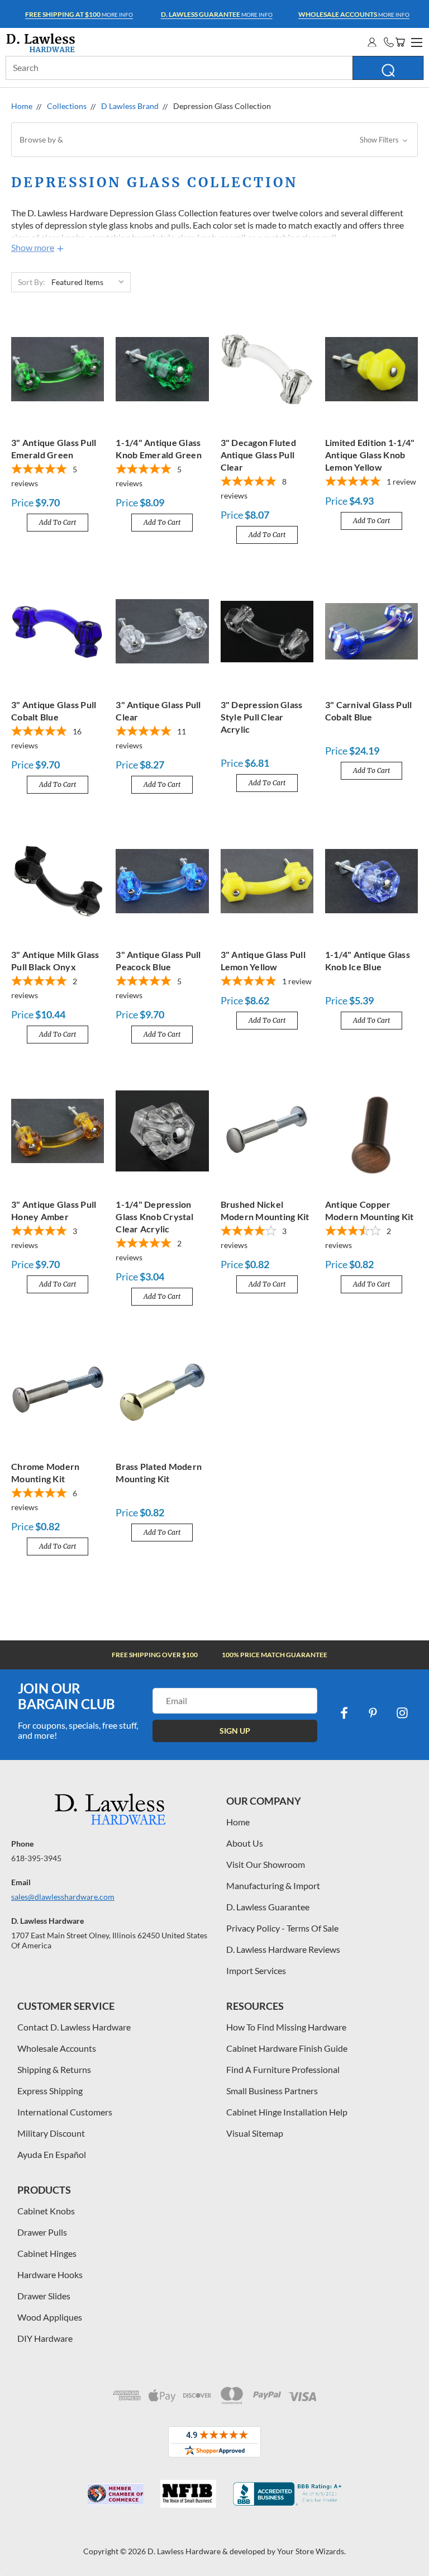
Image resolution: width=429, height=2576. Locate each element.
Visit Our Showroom (266, 1864)
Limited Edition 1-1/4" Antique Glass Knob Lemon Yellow (370, 455)
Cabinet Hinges (47, 2253)
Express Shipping (50, 2091)
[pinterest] (373, 1713)
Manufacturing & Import (273, 1885)
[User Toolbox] (372, 42)
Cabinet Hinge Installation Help (287, 2112)
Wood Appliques (50, 2317)
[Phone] (389, 42)
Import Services (256, 1970)
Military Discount (51, 2133)
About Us (245, 1843)
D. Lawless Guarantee (268, 1907)
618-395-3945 (36, 1858)
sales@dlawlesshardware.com (63, 1897)
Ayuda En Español (52, 2154)
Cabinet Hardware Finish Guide (287, 2048)
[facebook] (344, 1713)
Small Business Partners (272, 2091)
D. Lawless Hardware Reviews (283, 1949)
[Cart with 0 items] (400, 42)
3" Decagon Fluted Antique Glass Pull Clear (258, 455)
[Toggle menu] (415, 41)
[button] (214, 140)
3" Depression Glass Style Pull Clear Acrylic (262, 717)
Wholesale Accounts (57, 2048)
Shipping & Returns (54, 2069)
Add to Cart (58, 522)
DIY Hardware (45, 2338)
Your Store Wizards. (311, 2551)
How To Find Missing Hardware (286, 2027)
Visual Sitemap (255, 2133)
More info (79, 14)
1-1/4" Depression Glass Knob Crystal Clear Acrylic (154, 1216)
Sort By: (32, 282)
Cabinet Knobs (46, 2211)
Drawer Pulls (42, 2232)
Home (238, 1822)
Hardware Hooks (50, 2274)
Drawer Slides (44, 2296)
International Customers (65, 2112)
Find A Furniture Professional (283, 2069)
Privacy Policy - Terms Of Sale (282, 1928)
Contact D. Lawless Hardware (74, 2027)
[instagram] (402, 1713)
